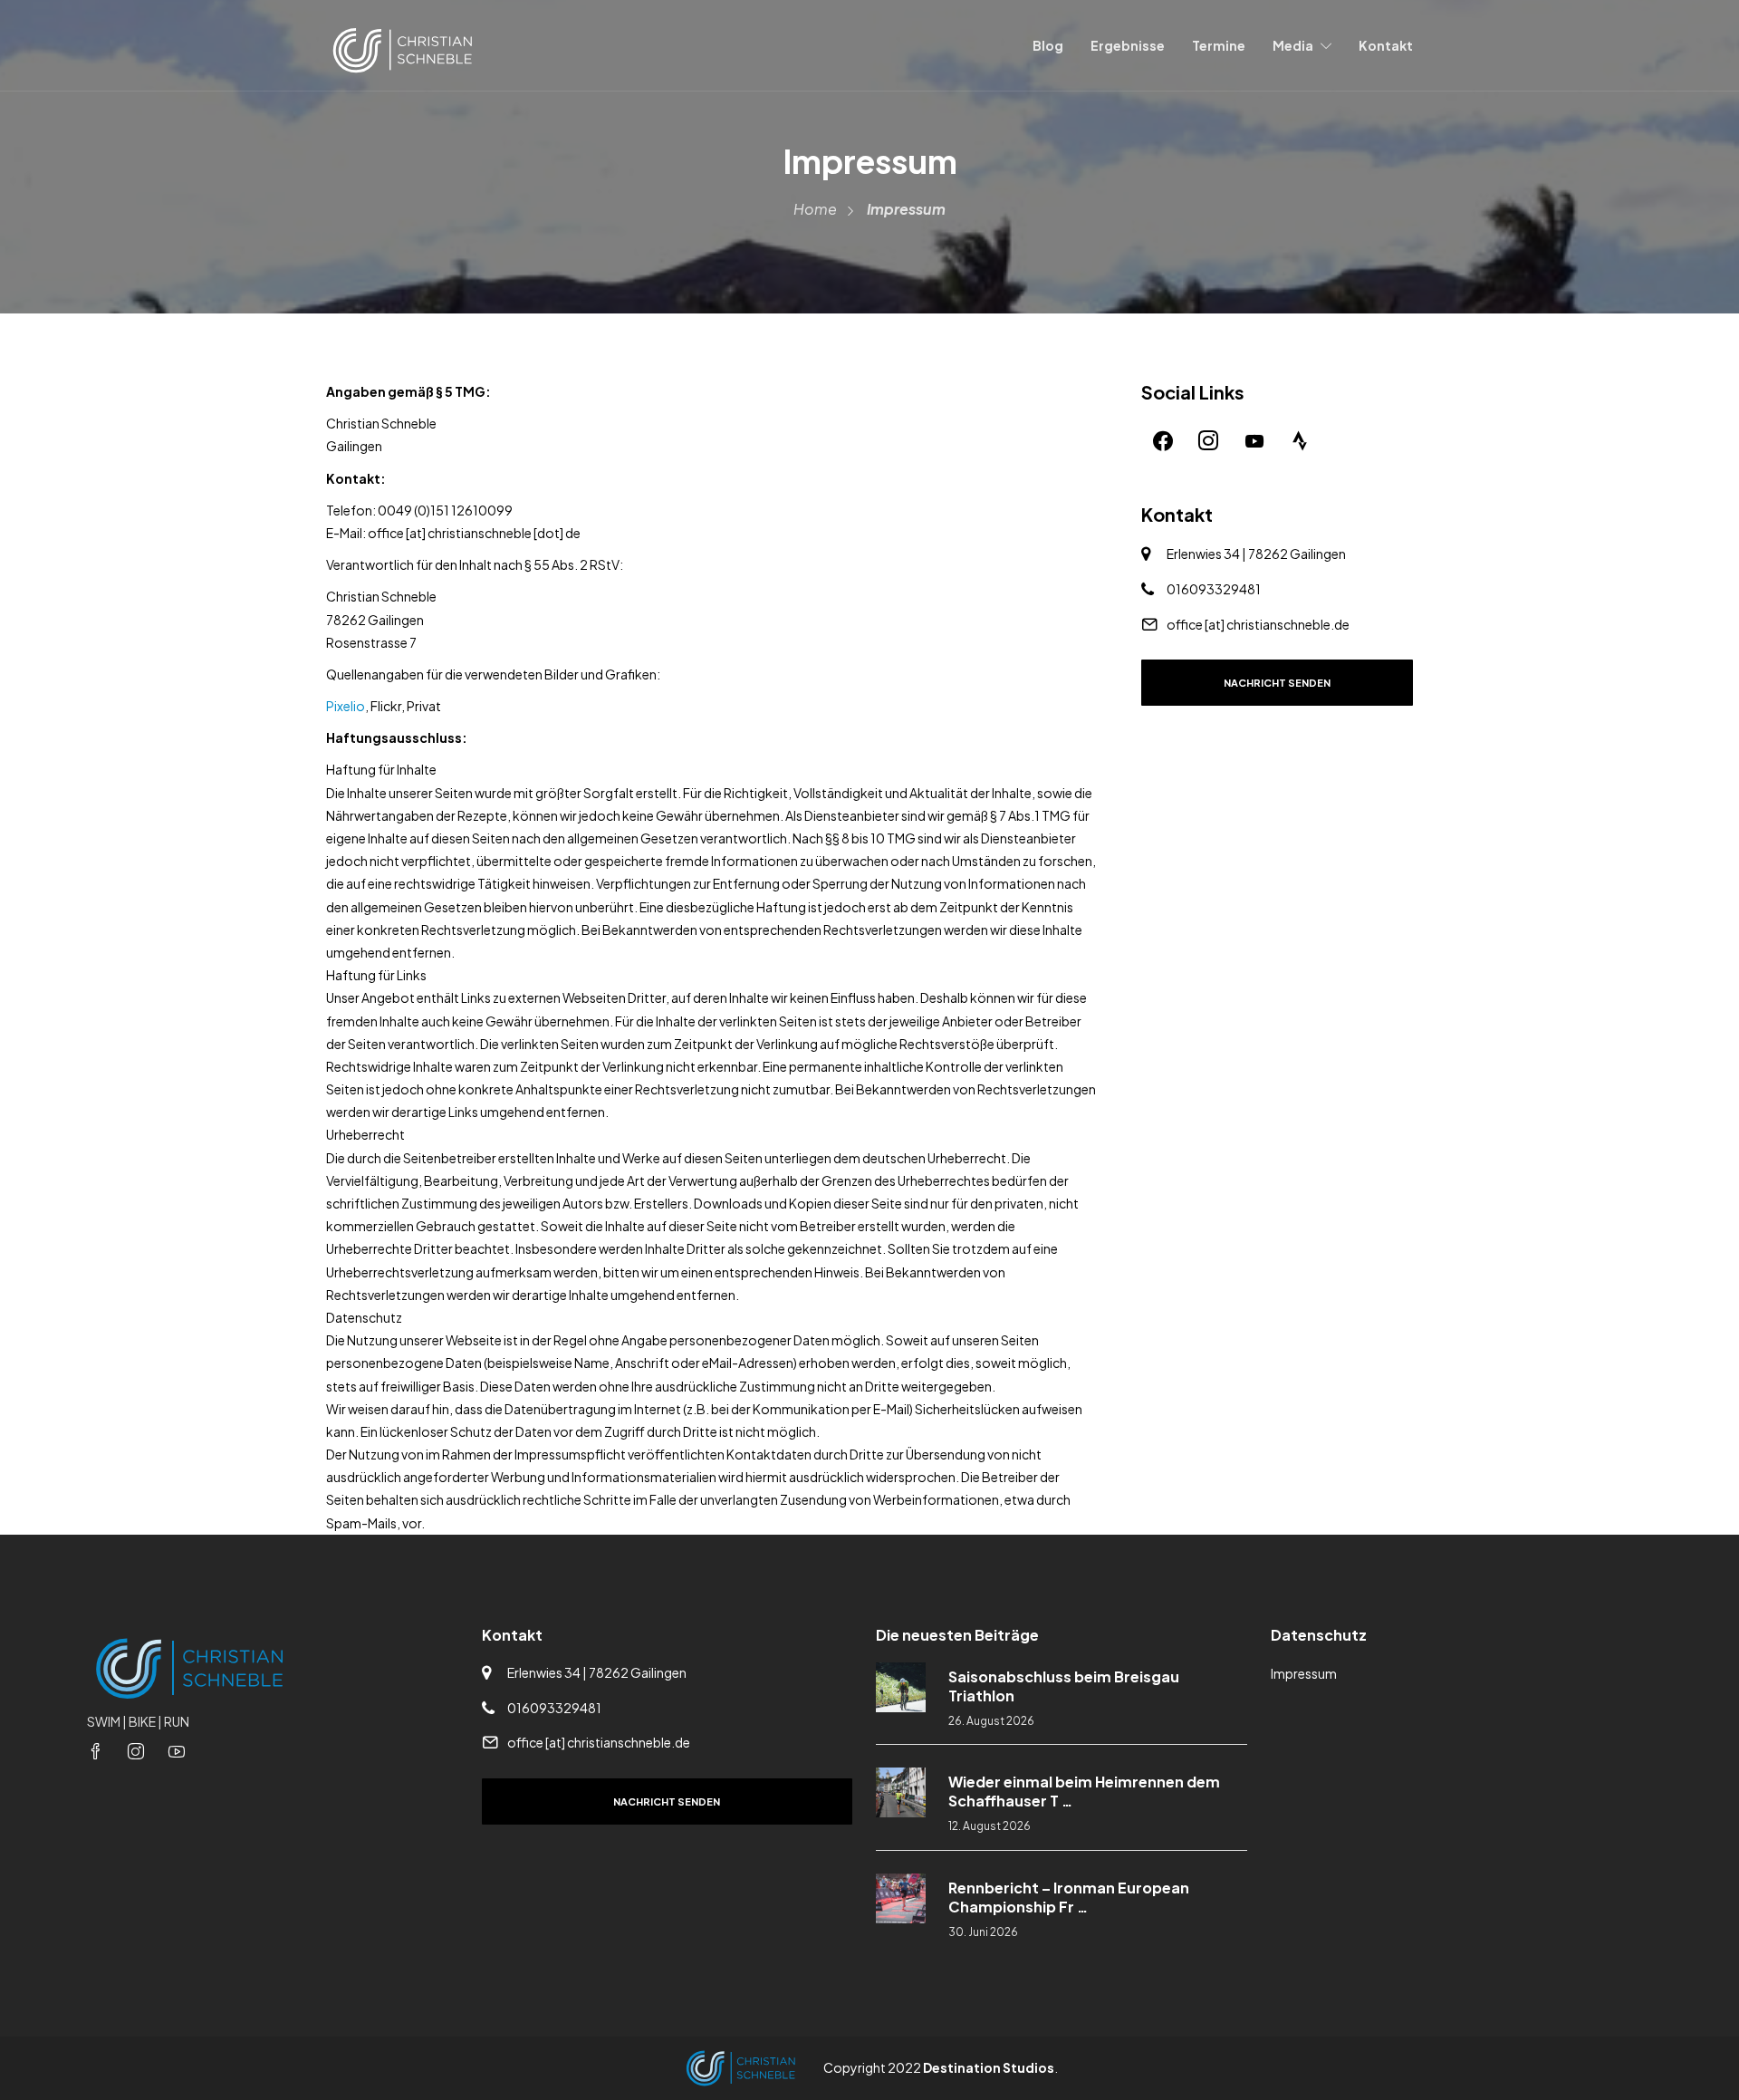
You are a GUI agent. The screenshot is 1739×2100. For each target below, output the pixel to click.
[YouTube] (1254, 440)
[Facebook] (1163, 440)
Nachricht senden (1277, 683)
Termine (1219, 45)
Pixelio (346, 706)
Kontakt (1386, 45)
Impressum (1304, 1673)
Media (1293, 45)
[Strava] (1300, 440)
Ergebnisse (1128, 45)
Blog (1048, 45)
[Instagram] (1208, 440)
